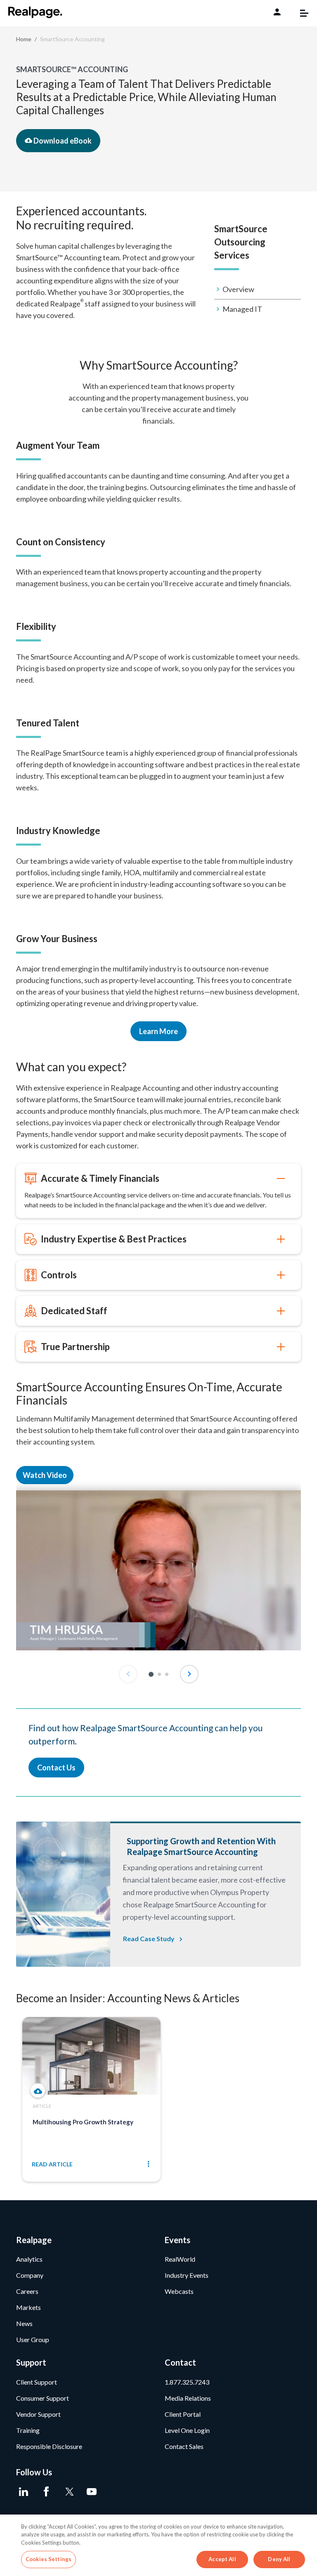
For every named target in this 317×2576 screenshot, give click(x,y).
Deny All (279, 2559)
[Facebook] (46, 2492)
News (24, 2323)
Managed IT (242, 309)
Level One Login (187, 2430)
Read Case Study (149, 1938)
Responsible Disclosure (49, 2446)
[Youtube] (91, 2492)
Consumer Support (43, 2398)
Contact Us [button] (56, 1768)
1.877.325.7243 (187, 2382)
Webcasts (179, 2291)
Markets (28, 2307)
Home (24, 39)
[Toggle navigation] (300, 13)
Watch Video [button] (45, 1475)
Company (30, 2275)
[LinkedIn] (23, 2492)
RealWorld (180, 2259)
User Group (33, 2339)
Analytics (29, 2259)
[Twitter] (69, 2492)
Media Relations (188, 2398)
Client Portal (183, 2414)
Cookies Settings (48, 2559)
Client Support (37, 2382)
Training (28, 2430)
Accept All (222, 2559)
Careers (27, 2291)
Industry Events (187, 2275)
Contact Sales (184, 2446)
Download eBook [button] (62, 141)
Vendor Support (38, 2414)
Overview (238, 289)
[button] (151, 1674)
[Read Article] (38, 2091)
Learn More (158, 1031)
